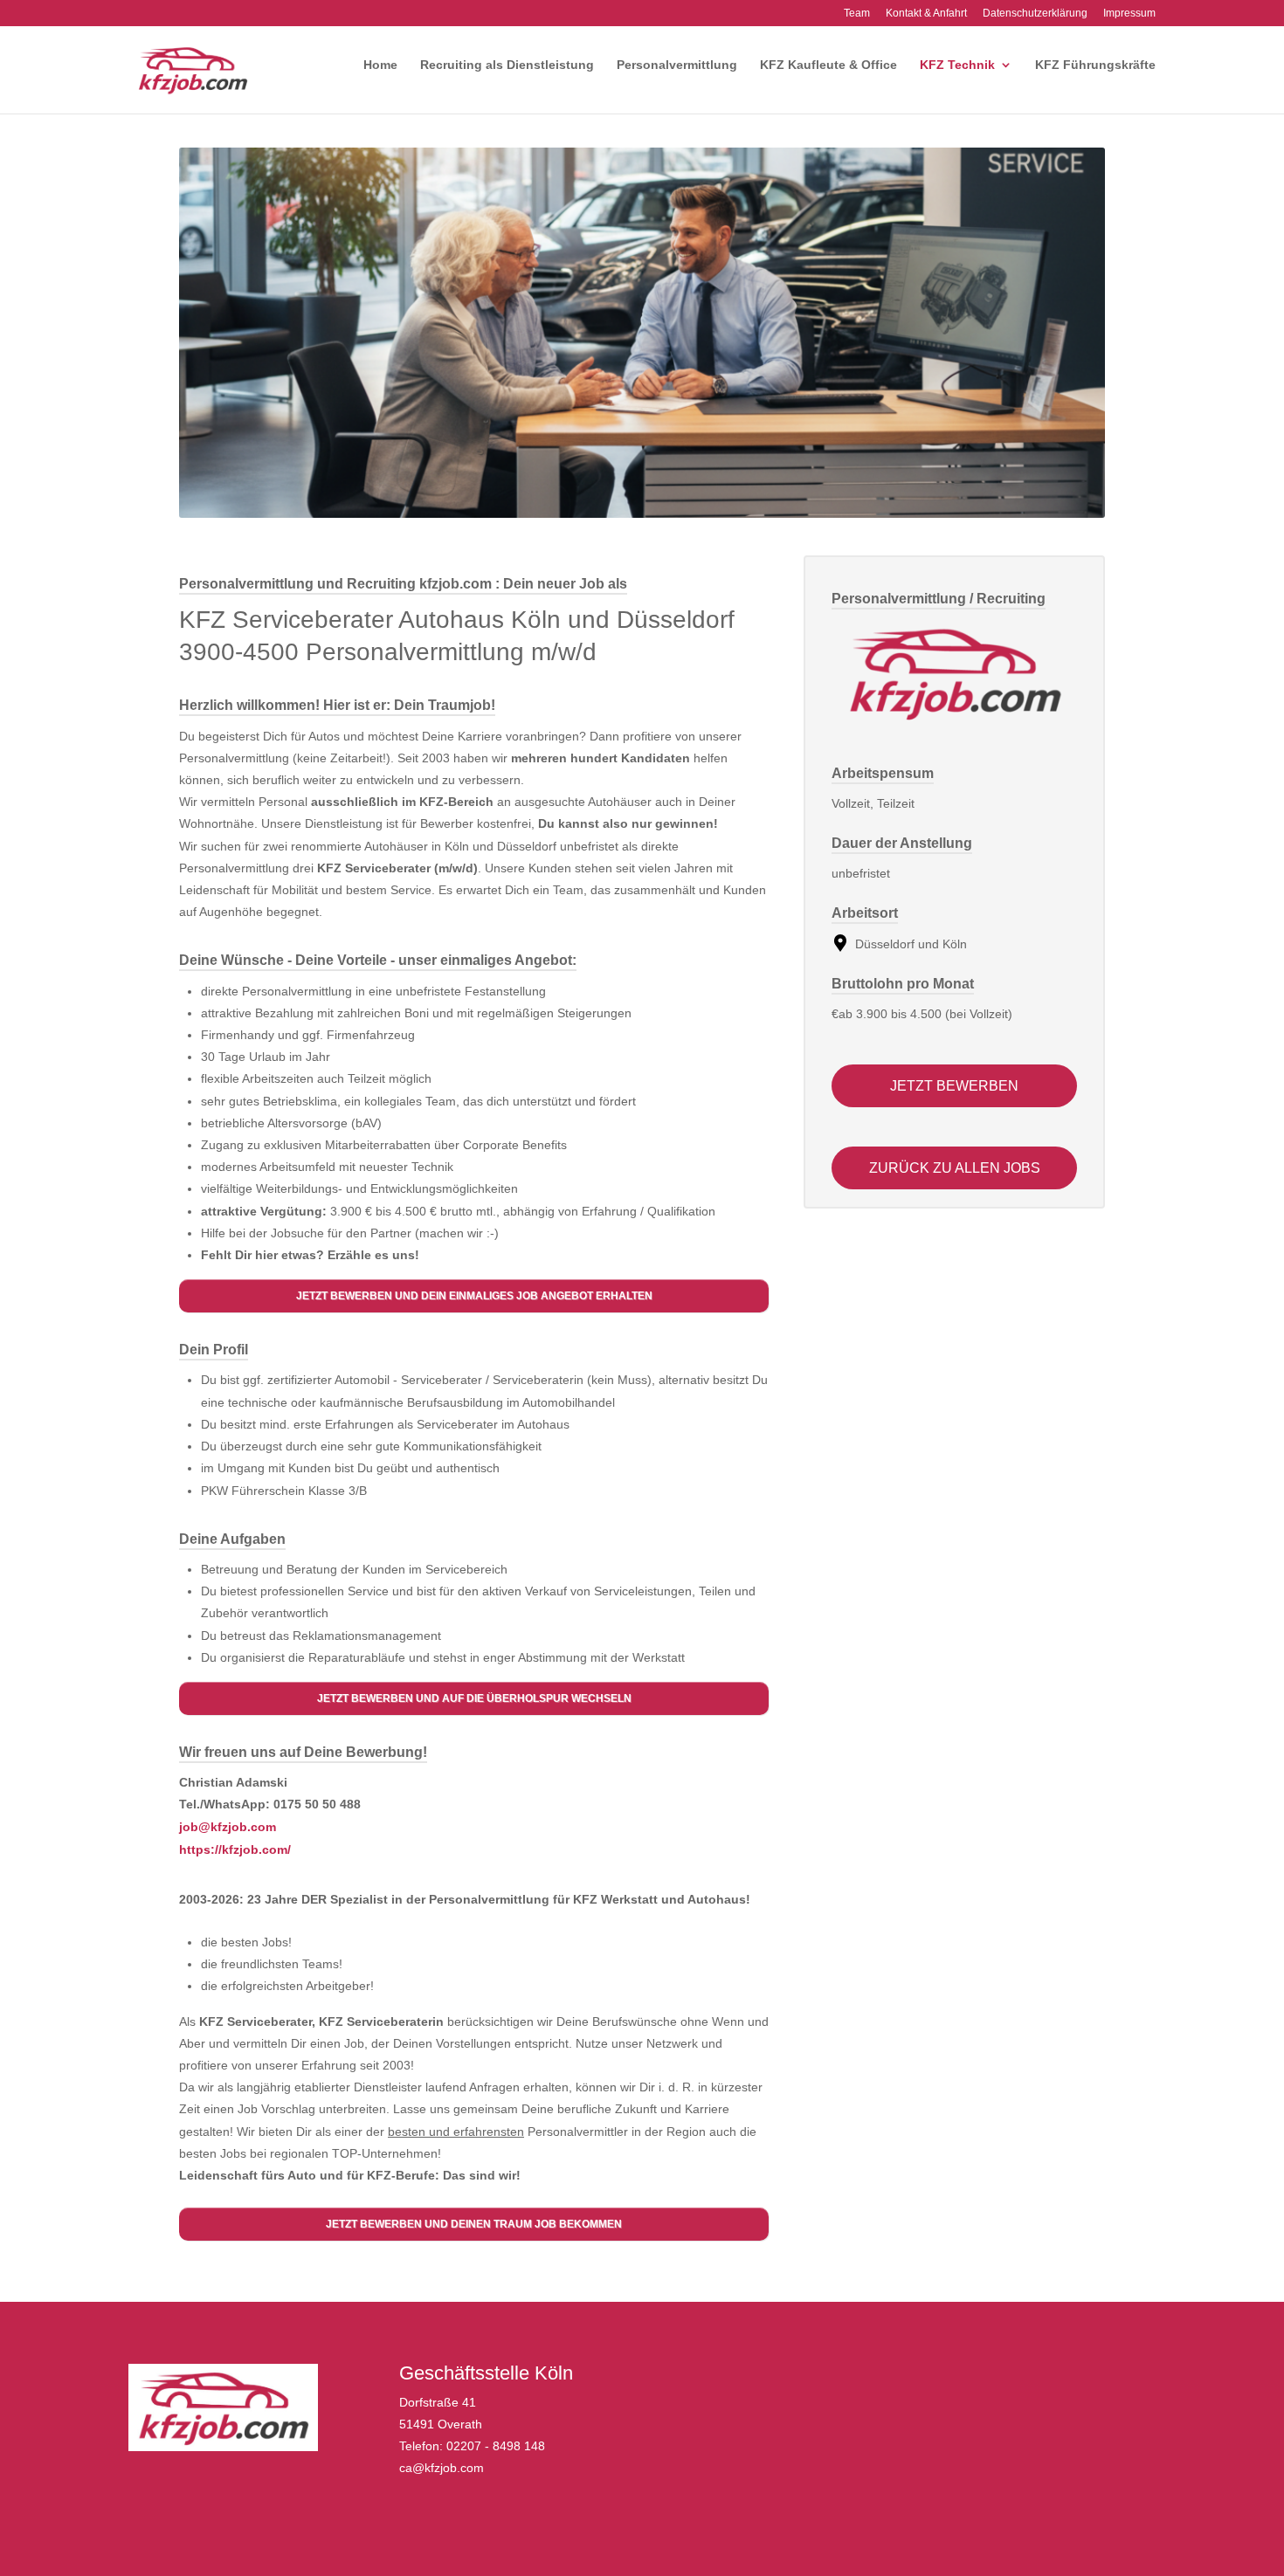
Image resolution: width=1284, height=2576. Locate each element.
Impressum (1129, 14)
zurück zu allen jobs (955, 1168)
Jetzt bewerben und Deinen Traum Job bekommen (474, 2224)
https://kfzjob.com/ (235, 1849)
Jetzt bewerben (954, 1086)
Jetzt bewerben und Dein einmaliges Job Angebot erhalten (474, 1296)
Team (857, 14)
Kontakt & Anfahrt (926, 14)
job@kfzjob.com (228, 1827)
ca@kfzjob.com (442, 2468)
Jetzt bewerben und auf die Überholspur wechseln (474, 1698)
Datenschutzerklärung (1035, 14)
